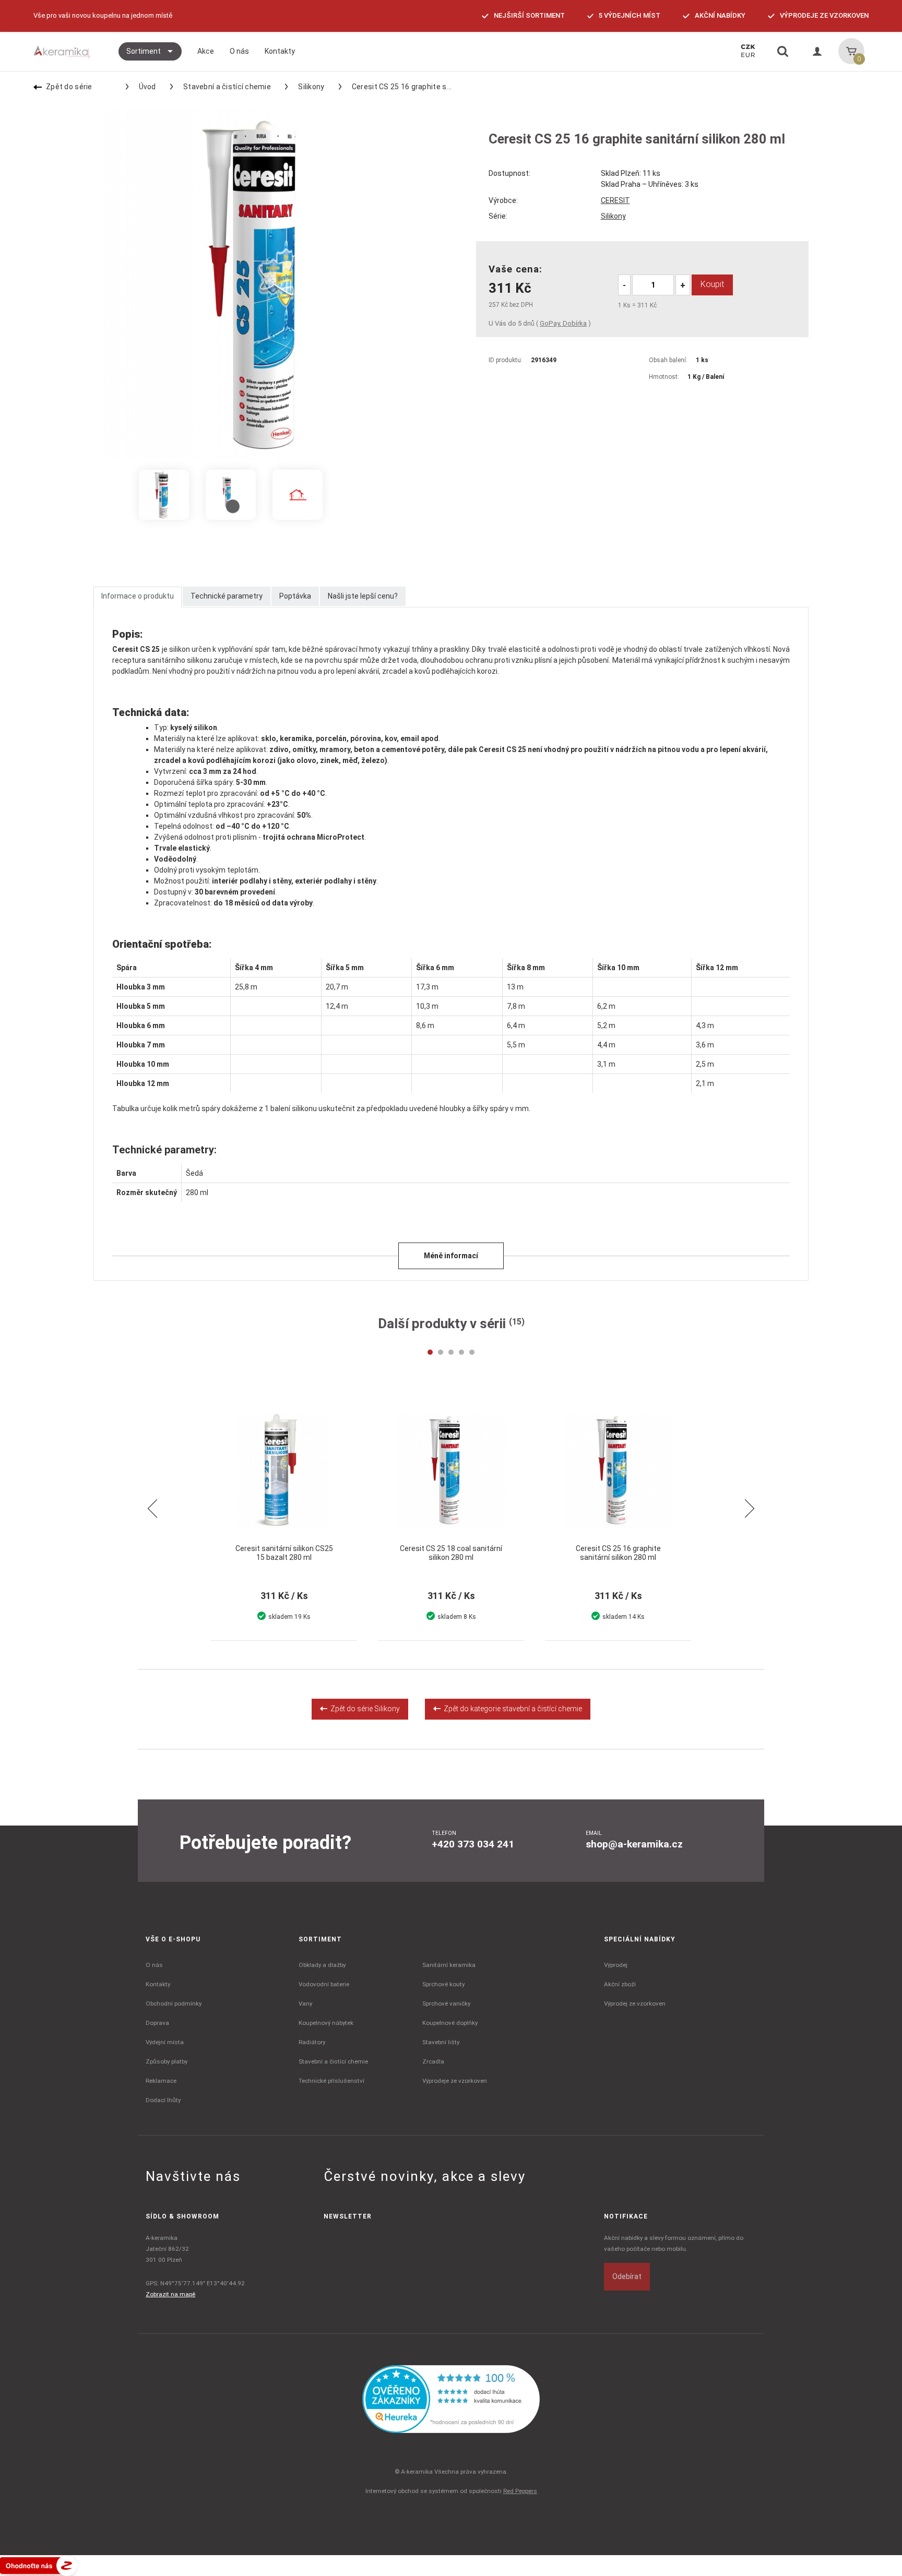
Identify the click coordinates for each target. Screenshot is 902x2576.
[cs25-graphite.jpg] (231, 495)
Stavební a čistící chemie (227, 87)
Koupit (712, 284)
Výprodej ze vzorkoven (635, 2003)
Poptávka (295, 596)
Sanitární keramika (449, 1965)
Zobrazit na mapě (170, 2294)
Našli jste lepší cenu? (363, 596)
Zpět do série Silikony (364, 1709)
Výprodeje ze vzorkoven (455, 2081)
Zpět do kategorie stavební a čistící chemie (511, 1709)
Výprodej (616, 1965)
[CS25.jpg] (298, 495)
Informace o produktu (138, 596)
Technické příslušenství (331, 2081)
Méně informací (451, 1256)
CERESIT (615, 200)
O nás (154, 1965)
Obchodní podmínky (174, 2003)
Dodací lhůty (163, 2100)
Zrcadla (433, 2061)
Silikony (311, 87)
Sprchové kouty (443, 1984)
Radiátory (312, 2042)
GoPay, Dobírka (563, 323)
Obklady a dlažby (322, 1965)
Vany (305, 2003)
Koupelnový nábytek (326, 2023)
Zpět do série (69, 87)
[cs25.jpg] (164, 495)
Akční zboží (620, 1984)
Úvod (147, 87)
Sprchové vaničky (446, 2003)
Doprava (157, 2023)
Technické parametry (227, 596)
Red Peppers (520, 2491)
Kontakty (158, 1984)
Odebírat (627, 2276)
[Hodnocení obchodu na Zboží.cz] (39, 2565)
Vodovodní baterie (324, 1984)
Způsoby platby (167, 2061)
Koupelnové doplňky (450, 2023)
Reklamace (161, 2081)
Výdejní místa (165, 2042)
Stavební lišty (441, 2042)
